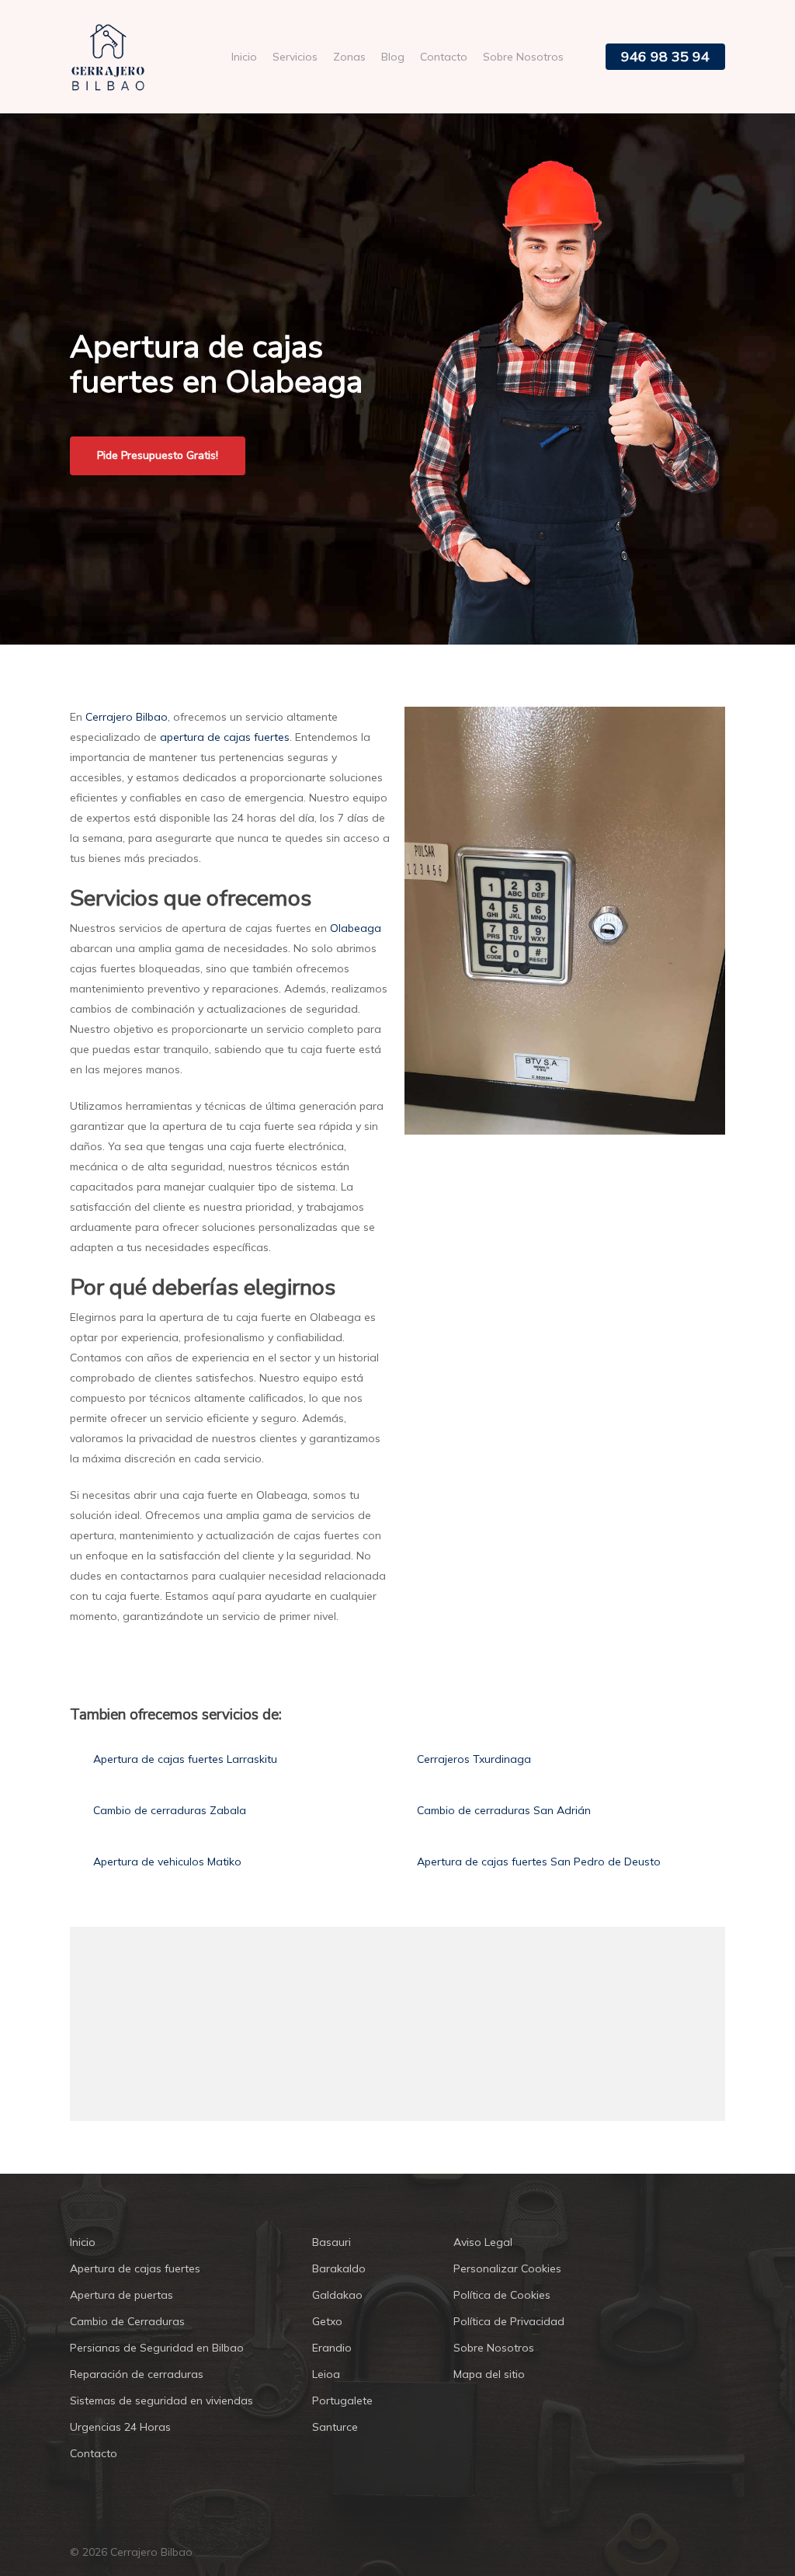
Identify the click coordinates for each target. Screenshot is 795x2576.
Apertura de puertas (122, 2295)
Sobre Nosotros (494, 2348)
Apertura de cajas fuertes (135, 2268)
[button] (158, 456)
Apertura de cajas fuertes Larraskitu (185, 1759)
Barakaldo (339, 2268)
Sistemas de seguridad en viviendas (161, 2400)
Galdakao (337, 2295)
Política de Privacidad (509, 2321)
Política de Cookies (502, 2295)
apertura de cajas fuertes (225, 737)
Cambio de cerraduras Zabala (170, 1810)
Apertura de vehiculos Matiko (167, 1862)
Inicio (83, 2242)
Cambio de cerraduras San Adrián (504, 1810)
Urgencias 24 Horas (120, 2427)
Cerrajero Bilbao (127, 717)
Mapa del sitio (489, 2374)
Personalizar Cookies (507, 2268)
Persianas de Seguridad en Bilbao (157, 2348)
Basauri (332, 2242)
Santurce (335, 2427)
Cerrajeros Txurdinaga (474, 1759)
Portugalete (342, 2400)
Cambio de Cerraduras (127, 2321)
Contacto (94, 2453)
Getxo (327, 2321)
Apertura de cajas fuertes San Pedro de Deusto (539, 1862)
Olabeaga (356, 928)
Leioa (326, 2374)
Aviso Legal (483, 2242)
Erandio (332, 2348)
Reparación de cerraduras (137, 2374)
